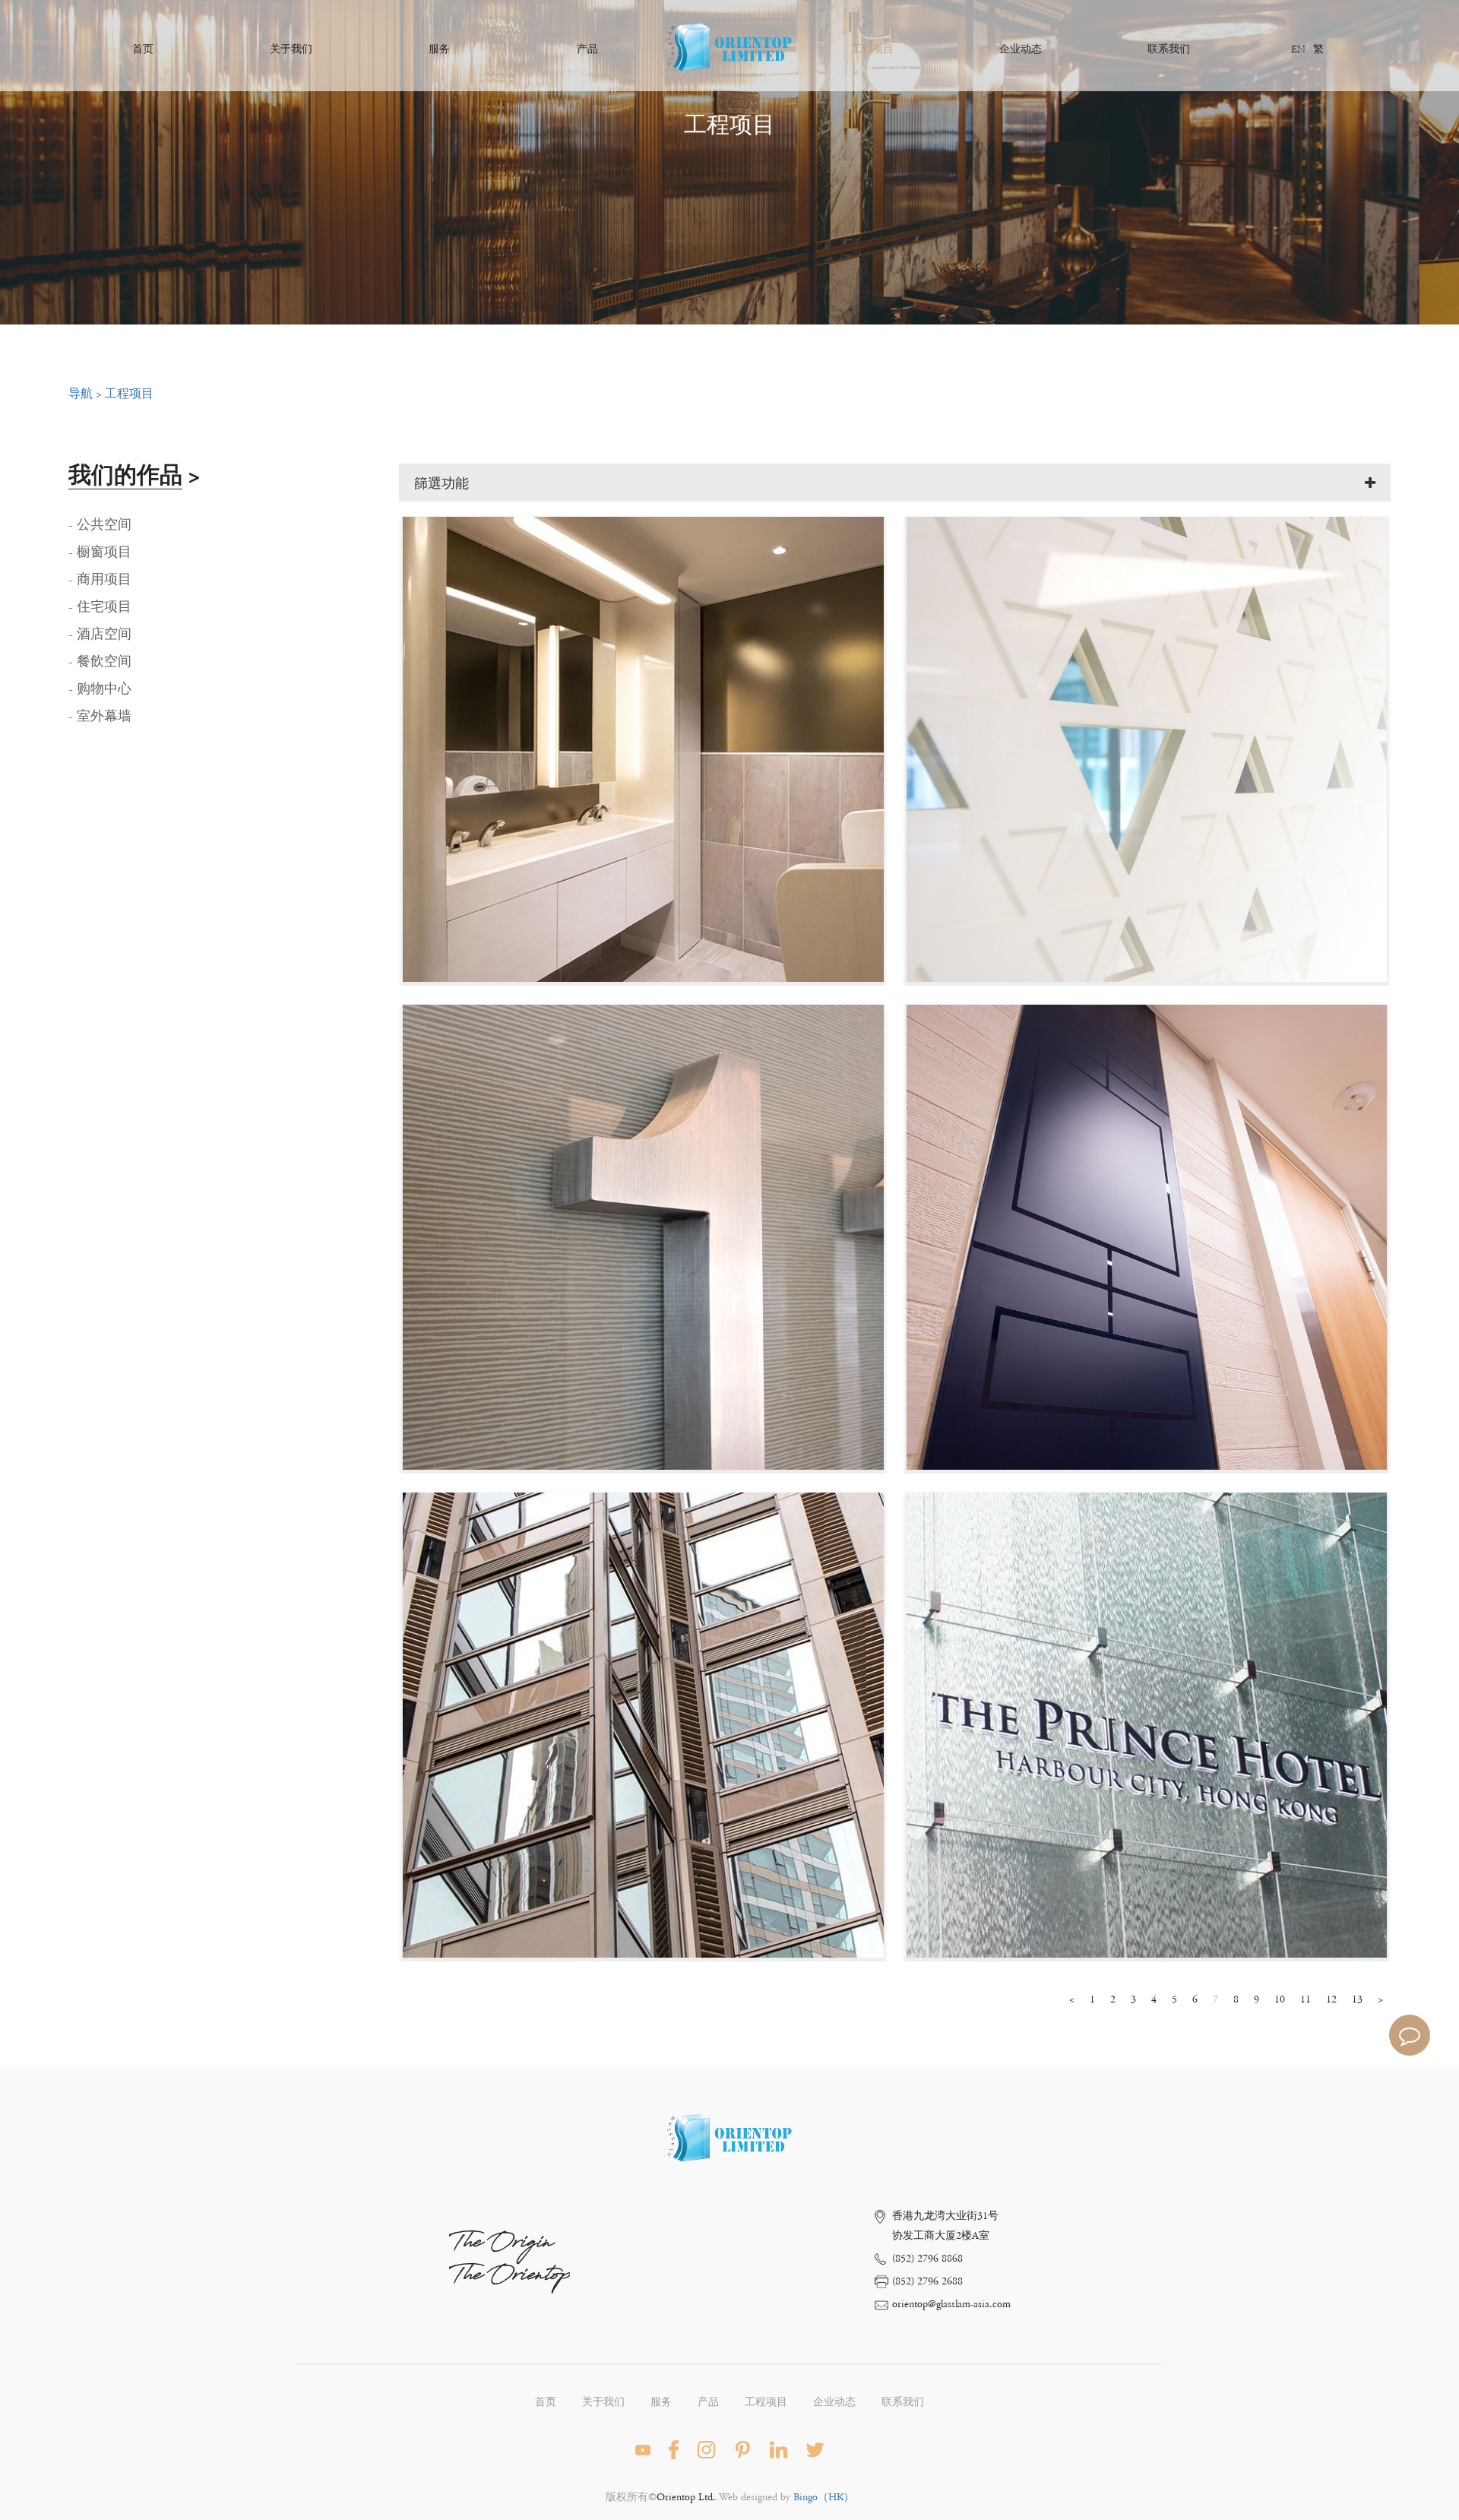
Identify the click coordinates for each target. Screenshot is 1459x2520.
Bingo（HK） (824, 2497)
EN (1298, 49)
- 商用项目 (100, 580)
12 (1331, 1999)
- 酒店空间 (100, 635)
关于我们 (291, 49)
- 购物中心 (100, 689)
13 (1357, 1999)
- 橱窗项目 (100, 552)
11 (1306, 1999)
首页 (143, 49)
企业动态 (1021, 49)
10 (1280, 1999)
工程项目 (872, 49)
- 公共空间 (100, 525)
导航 (81, 394)
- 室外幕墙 (100, 717)
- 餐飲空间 (100, 662)
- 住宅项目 (100, 607)
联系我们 (1169, 49)
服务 (439, 49)
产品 (587, 49)
